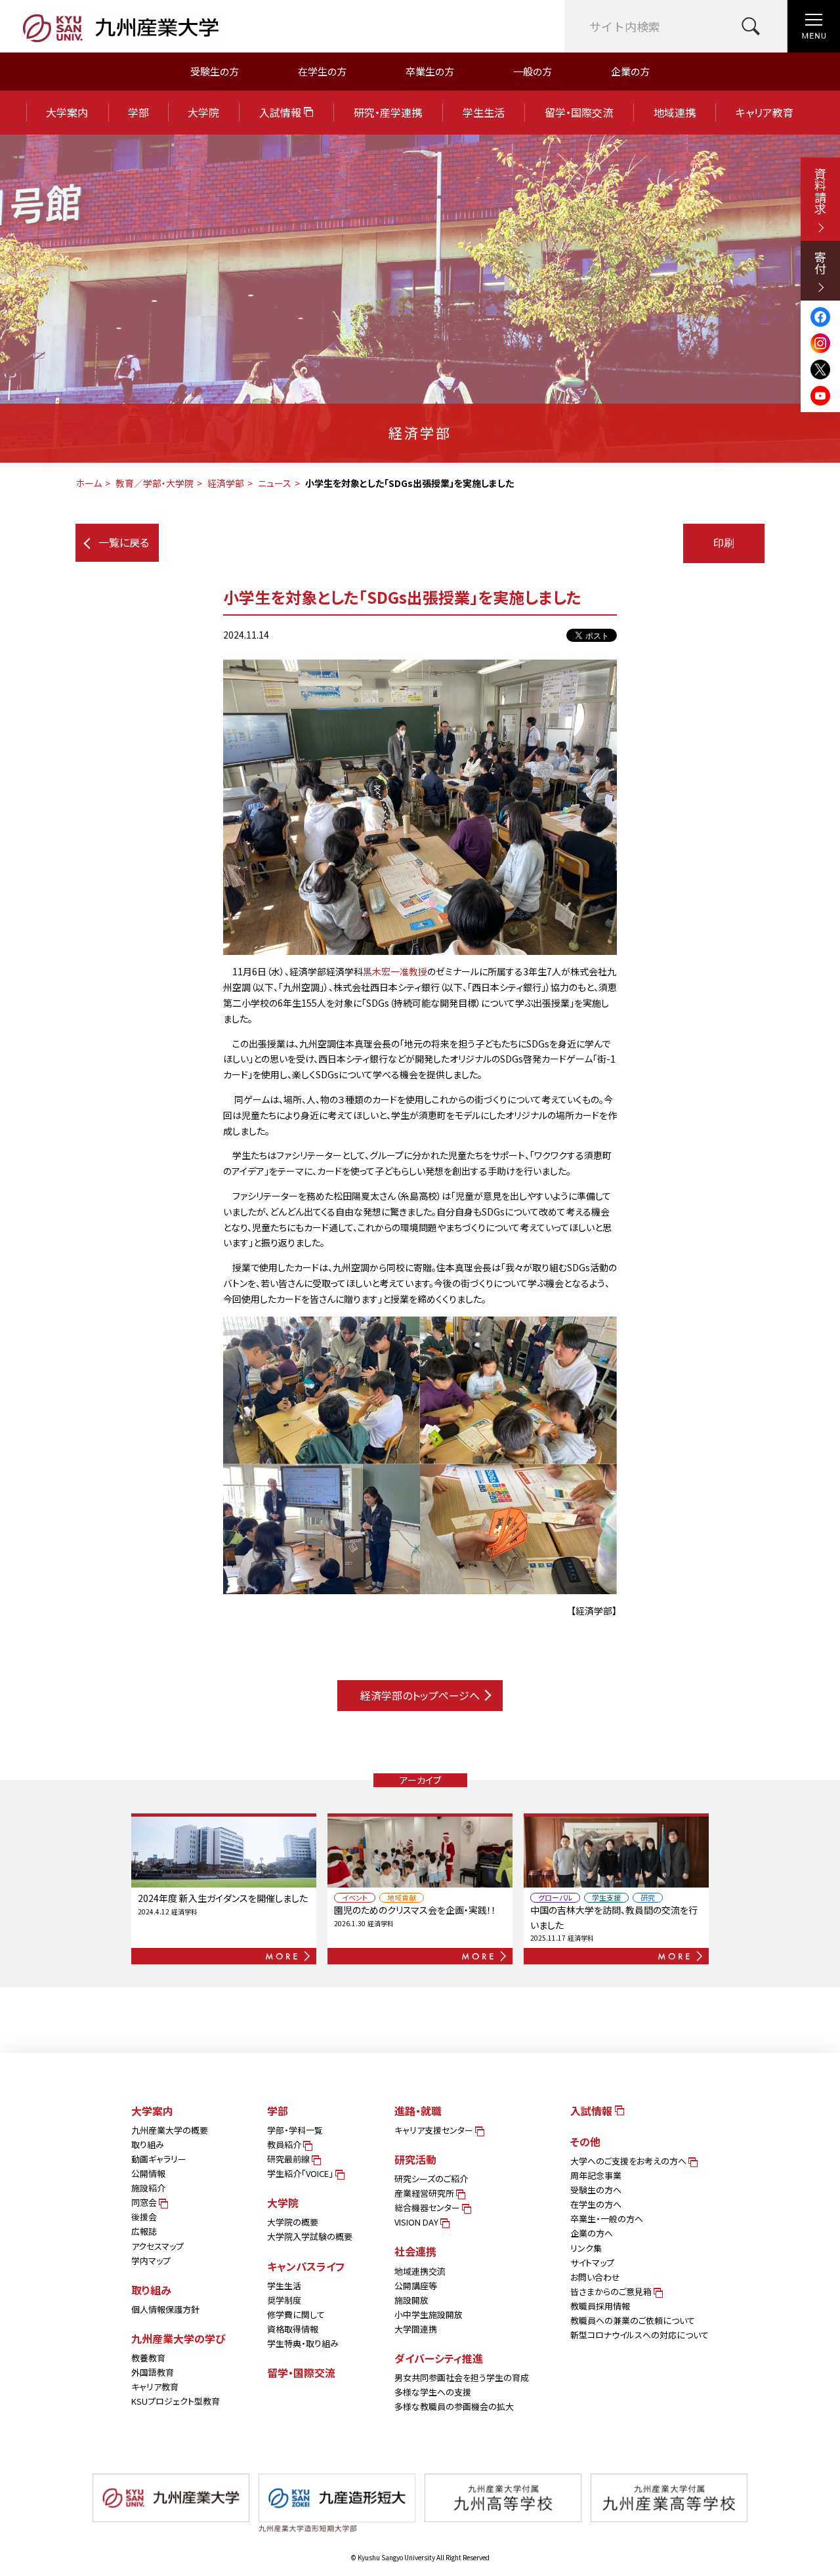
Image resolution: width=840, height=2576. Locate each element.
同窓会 (145, 2202)
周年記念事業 (596, 2175)
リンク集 (586, 2248)
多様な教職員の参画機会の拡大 (454, 2406)
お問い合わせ (595, 2277)
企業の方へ (592, 2233)
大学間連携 (416, 2329)
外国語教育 (153, 2372)
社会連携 (415, 2251)
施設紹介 (148, 2188)
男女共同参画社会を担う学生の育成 (462, 2377)
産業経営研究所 (425, 2193)
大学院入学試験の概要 (310, 2236)
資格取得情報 (293, 2329)
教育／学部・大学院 (155, 483)
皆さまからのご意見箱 (612, 2291)
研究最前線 (289, 2159)
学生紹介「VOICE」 (301, 2173)
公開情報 (148, 2173)
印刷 (724, 543)
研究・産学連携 (388, 112)
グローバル (555, 1898)
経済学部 (226, 483)
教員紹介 (285, 2144)
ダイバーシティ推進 (439, 2358)
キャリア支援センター (435, 2130)
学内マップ (151, 2261)
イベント (355, 1898)
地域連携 (675, 112)
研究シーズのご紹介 (431, 2179)
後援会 (144, 2217)
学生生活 (484, 112)
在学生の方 (322, 71)
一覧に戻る (124, 542)
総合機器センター (428, 2207)
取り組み (148, 2144)
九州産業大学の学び (178, 2338)
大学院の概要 (293, 2222)
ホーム (89, 483)
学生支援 (606, 1898)
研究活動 (415, 2159)
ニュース (275, 483)
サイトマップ (592, 2263)
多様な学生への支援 (433, 2392)
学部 (138, 112)
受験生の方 (215, 71)
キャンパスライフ (306, 2266)
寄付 (820, 263)
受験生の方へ (596, 2190)
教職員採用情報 (600, 2306)
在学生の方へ (596, 2204)
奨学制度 (284, 2300)
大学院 (203, 112)
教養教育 (148, 2358)
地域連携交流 (420, 2271)
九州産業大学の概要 (170, 2130)
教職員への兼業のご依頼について (633, 2320)
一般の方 (533, 71)
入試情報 (282, 112)
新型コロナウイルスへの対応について (640, 2335)
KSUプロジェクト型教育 (176, 2401)
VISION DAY (417, 2222)
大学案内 (67, 112)
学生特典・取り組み (303, 2343)
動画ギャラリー (159, 2159)
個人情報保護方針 (165, 2309)
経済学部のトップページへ (420, 1695)
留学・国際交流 (579, 112)
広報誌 (144, 2231)
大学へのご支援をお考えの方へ (629, 2161)
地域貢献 (402, 1898)
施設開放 (411, 2300)
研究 (648, 1898)
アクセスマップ (157, 2246)
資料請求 (820, 191)
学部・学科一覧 (295, 2130)
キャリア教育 (765, 112)
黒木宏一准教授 (395, 971)
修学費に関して (296, 2314)
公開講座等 (416, 2286)
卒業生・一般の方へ (607, 2219)
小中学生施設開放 (429, 2314)
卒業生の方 (430, 71)
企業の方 (630, 71)
